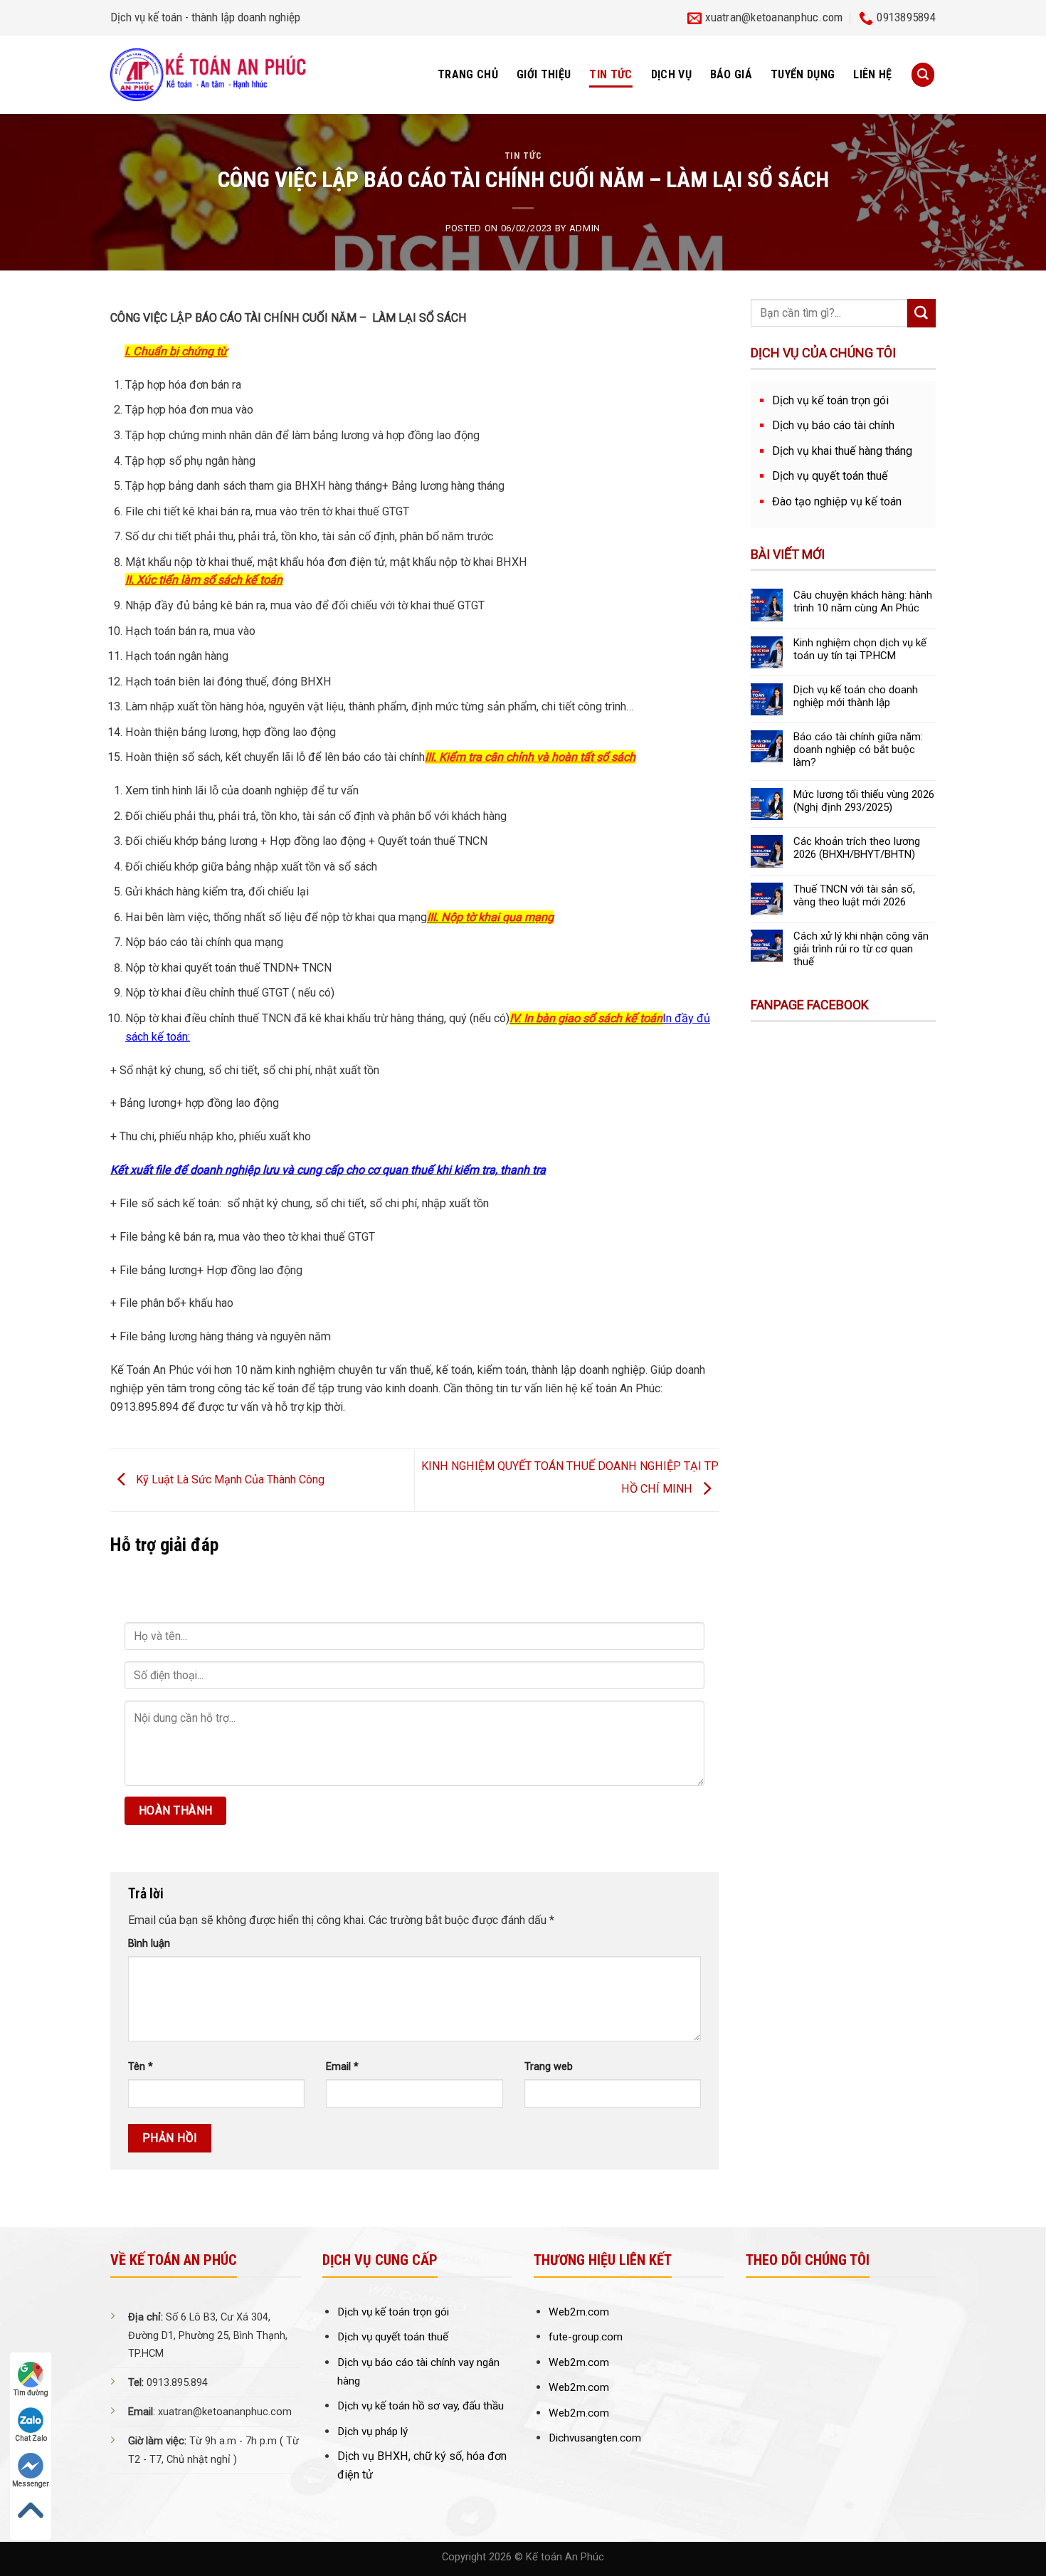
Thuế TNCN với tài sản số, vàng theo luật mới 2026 (854, 895)
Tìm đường (31, 2393)
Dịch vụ (671, 74)
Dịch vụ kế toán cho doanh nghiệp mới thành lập (856, 696)
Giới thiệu (544, 74)
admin (585, 228)
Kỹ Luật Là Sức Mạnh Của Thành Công (229, 1479)
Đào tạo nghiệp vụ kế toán (837, 501)
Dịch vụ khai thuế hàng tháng (842, 451)
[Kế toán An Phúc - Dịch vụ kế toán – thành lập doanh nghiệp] (211, 75)
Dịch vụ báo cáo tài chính (833, 425)
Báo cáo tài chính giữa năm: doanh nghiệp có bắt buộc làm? (858, 750)
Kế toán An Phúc (565, 2557)
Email (342, 2067)
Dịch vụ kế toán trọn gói (830, 400)
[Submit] (921, 313)
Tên (141, 2067)
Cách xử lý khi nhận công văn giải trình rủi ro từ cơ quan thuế (861, 949)
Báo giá (731, 74)
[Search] (923, 74)
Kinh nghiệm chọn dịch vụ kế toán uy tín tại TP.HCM (860, 649)
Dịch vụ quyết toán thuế (830, 476)
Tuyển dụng (803, 74)
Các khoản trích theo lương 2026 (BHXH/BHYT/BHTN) (857, 848)
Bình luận (149, 1944)
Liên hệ (872, 74)
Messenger (31, 2484)
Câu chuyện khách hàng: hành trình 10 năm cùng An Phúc (863, 601)
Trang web (549, 2067)
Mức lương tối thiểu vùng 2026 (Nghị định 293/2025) (864, 801)
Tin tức (611, 74)
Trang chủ (468, 74)
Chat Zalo (31, 2438)
